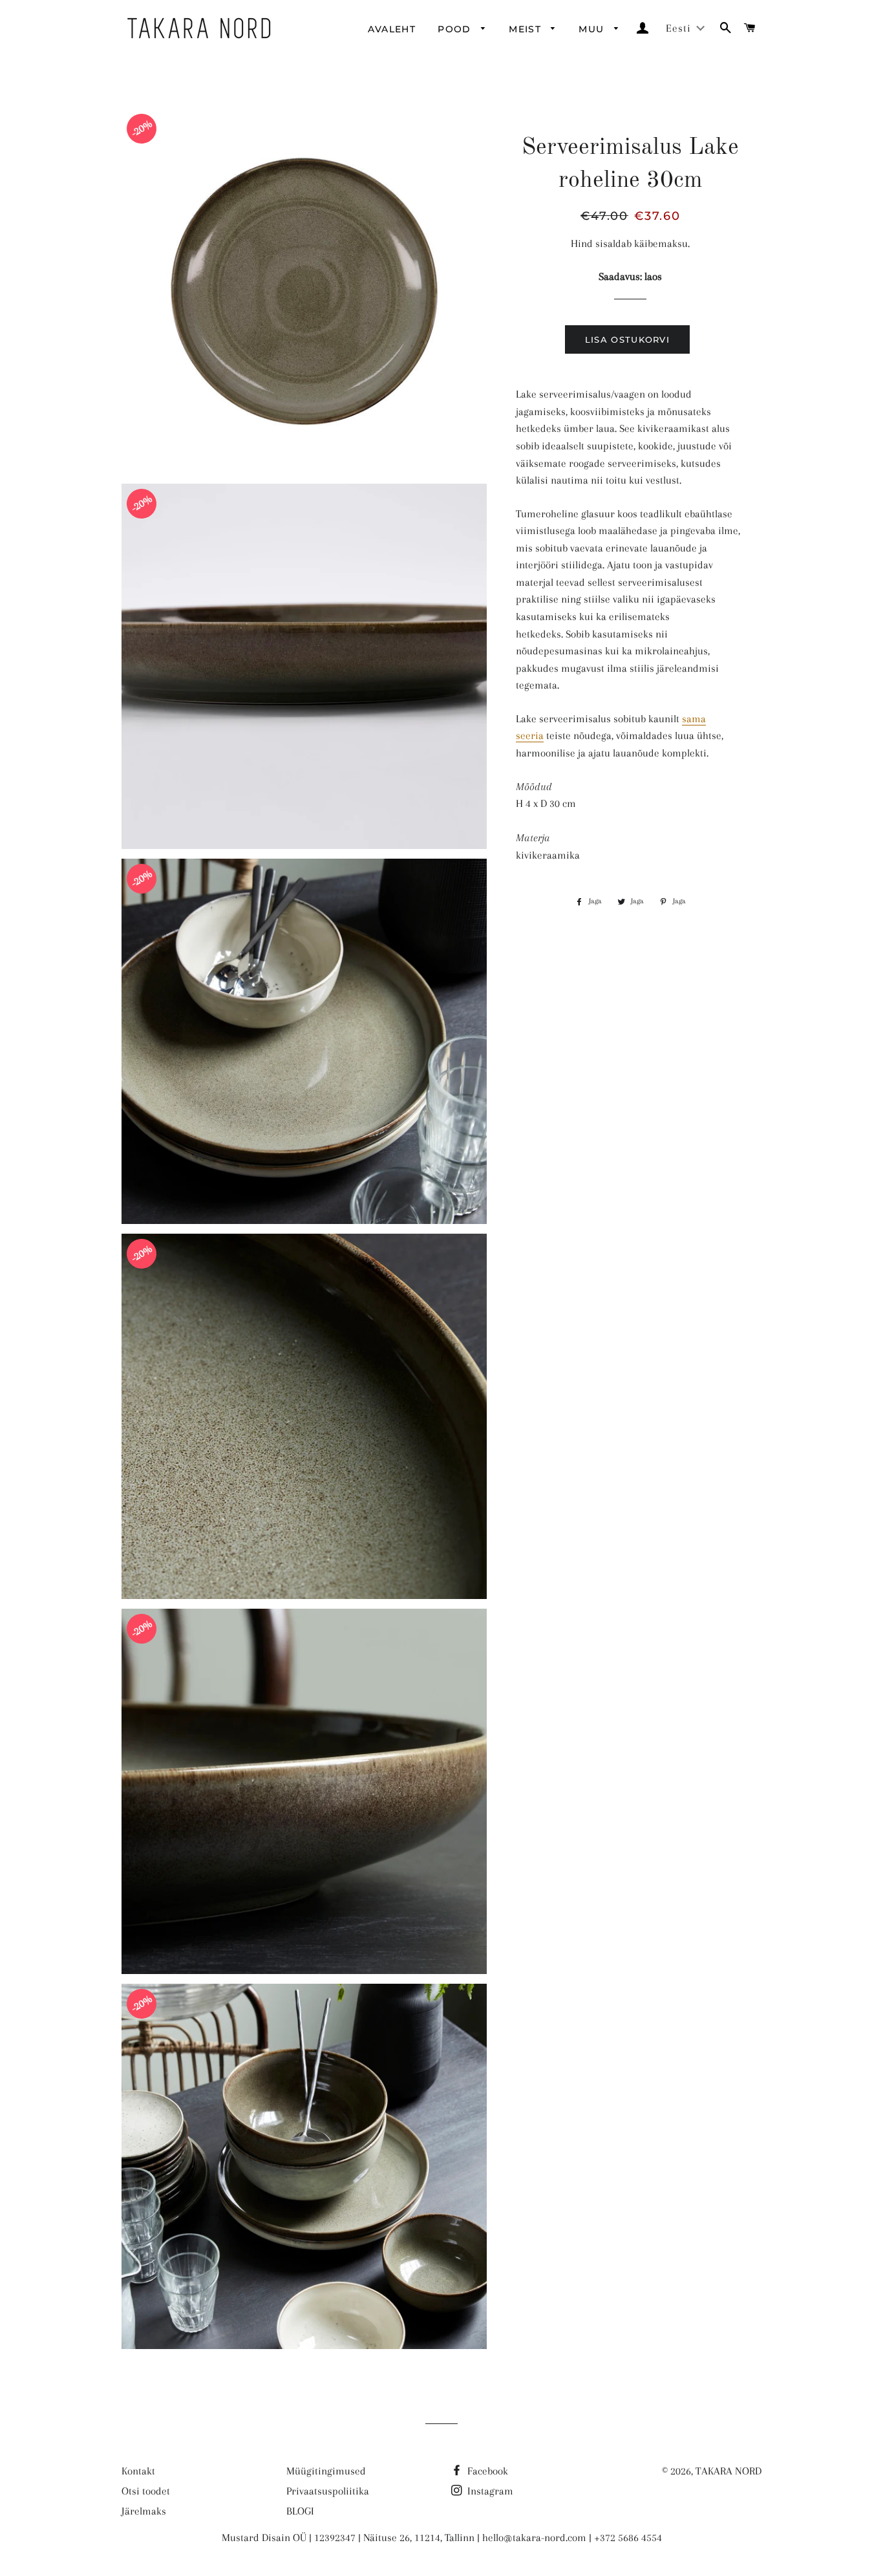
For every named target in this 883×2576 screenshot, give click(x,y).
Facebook (486, 2471)
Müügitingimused (326, 2471)
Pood (456, 29)
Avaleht (392, 29)
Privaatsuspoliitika (328, 2491)
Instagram (489, 2491)
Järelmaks (144, 2511)
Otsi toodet (146, 2491)
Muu (593, 29)
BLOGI (300, 2511)
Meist (527, 29)
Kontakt (138, 2471)
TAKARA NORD (729, 2471)
